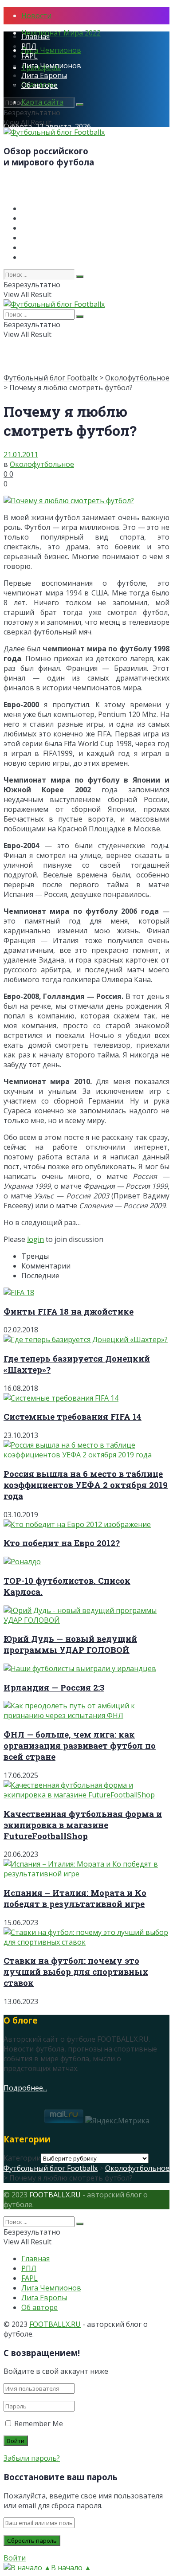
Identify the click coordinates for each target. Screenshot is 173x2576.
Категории (22, 2158)
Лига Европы (44, 75)
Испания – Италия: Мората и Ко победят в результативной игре (75, 1898)
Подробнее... (25, 2088)
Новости (36, 16)
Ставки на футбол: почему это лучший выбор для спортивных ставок (76, 1971)
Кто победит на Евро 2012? (62, 1543)
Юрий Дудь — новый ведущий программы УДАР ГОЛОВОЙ (70, 1644)
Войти (15, 2558)
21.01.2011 (21, 454)
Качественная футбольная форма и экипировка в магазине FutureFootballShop (83, 1825)
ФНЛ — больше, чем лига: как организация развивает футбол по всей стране (80, 1745)
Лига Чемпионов (51, 50)
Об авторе (39, 85)
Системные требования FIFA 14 (73, 1416)
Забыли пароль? (32, 2458)
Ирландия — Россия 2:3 (54, 1687)
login (35, 1239)
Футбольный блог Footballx (51, 378)
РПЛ (29, 46)
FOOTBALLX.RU (55, 2195)
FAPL (29, 56)
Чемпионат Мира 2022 (61, 33)
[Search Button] (80, 105)
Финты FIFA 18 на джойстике (69, 1311)
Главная (35, 36)
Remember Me (39, 2423)
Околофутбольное (137, 378)
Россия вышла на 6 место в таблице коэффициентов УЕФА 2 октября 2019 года (86, 1485)
